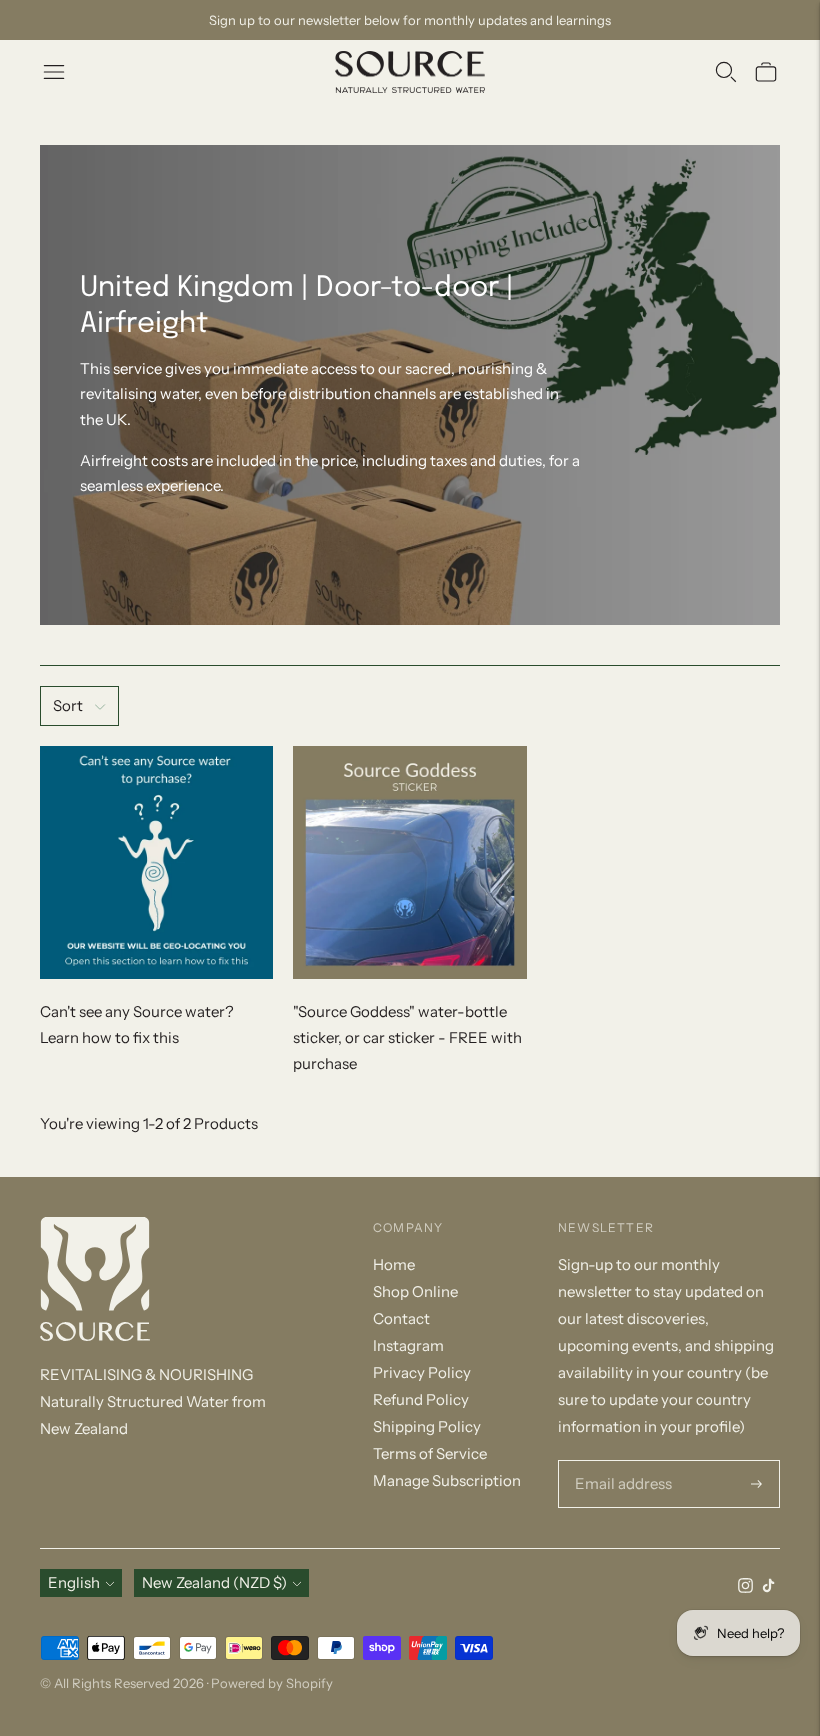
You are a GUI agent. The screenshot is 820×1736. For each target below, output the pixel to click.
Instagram (408, 1345)
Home (394, 1264)
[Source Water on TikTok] (768, 1587)
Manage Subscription (447, 1480)
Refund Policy (421, 1399)
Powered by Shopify (272, 1683)
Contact (401, 1318)
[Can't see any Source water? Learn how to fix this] (156, 862)
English (74, 1582)
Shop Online (415, 1291)
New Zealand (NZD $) (214, 1582)
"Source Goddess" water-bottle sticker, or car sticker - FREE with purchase (407, 1037)
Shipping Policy (427, 1426)
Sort (68, 705)
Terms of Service (430, 1453)
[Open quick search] (726, 72)
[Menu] (54, 72)
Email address (619, 1461)
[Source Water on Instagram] (745, 1587)
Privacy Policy (422, 1372)
